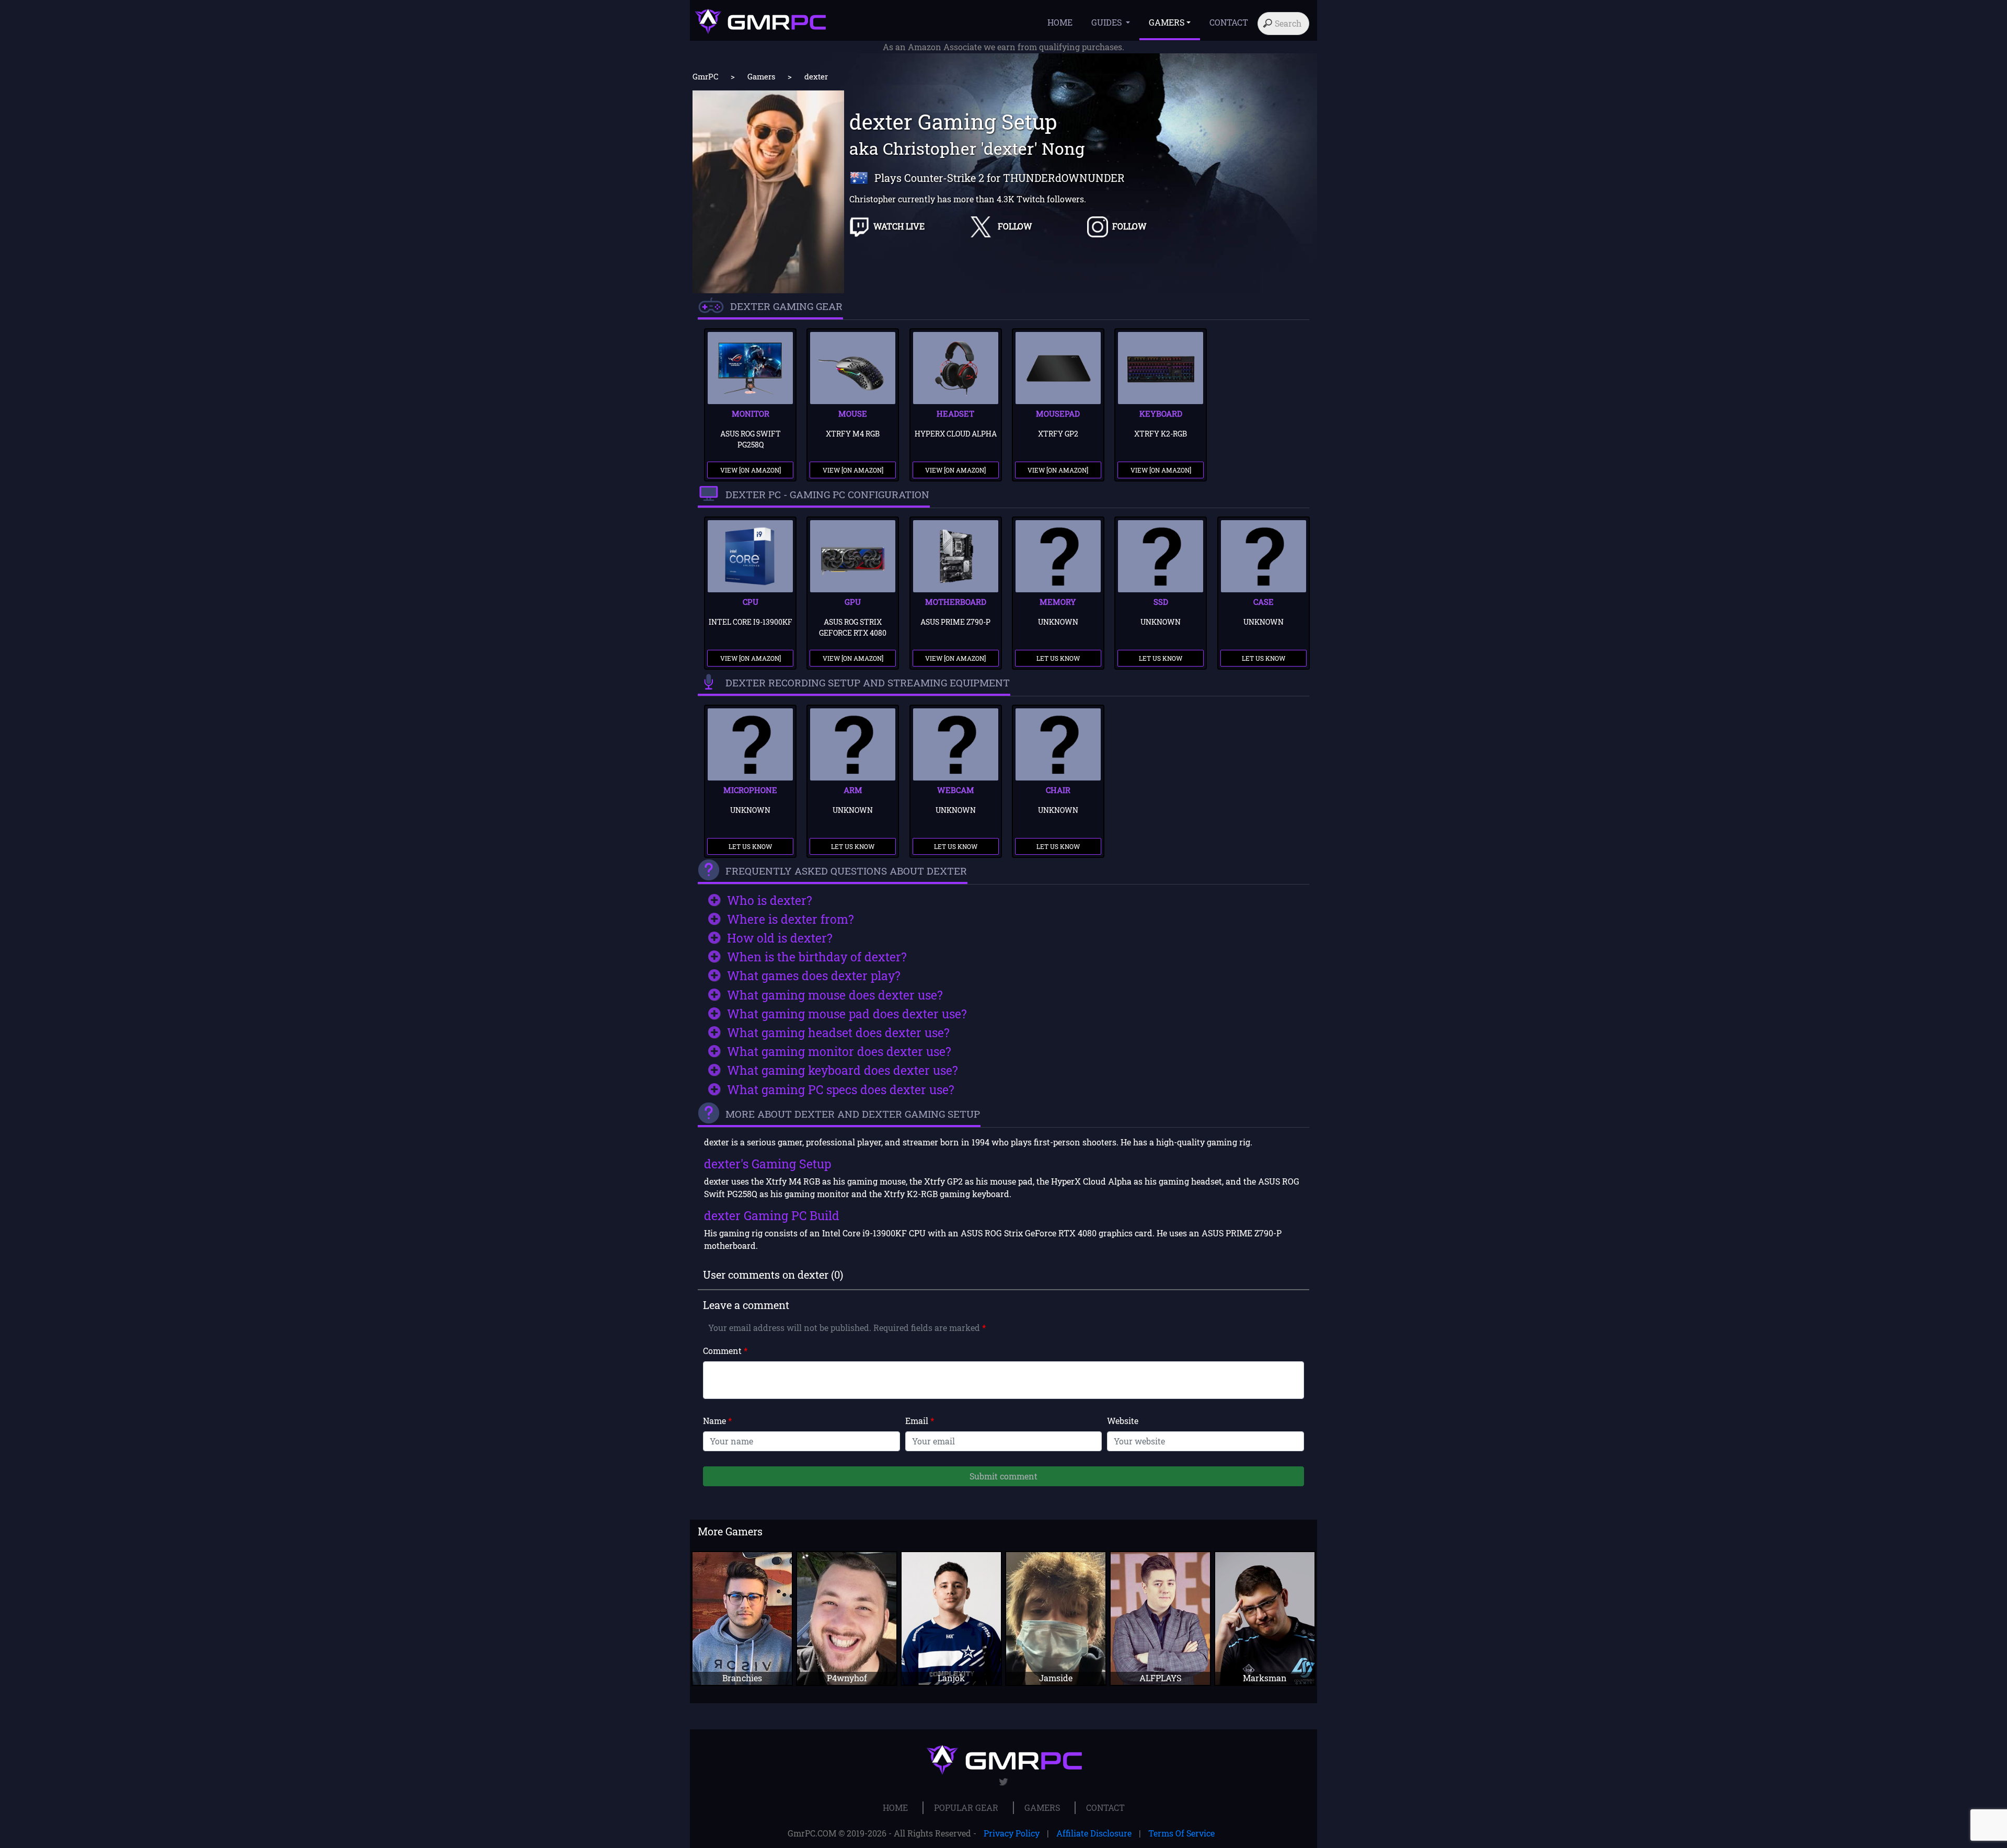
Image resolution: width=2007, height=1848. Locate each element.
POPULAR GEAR (966, 1807)
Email (920, 1421)
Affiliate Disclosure (1094, 1833)
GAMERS (1042, 1807)
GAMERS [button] (1167, 22)
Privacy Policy (1012, 1833)
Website (1123, 1421)
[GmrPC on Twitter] (1004, 1782)
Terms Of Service (1181, 1833)
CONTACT (1229, 22)
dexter (816, 76)
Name (717, 1421)
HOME (1060, 22)
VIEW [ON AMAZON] (751, 470)
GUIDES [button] (1108, 22)
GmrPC (705, 76)
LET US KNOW (1058, 658)
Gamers (761, 76)
